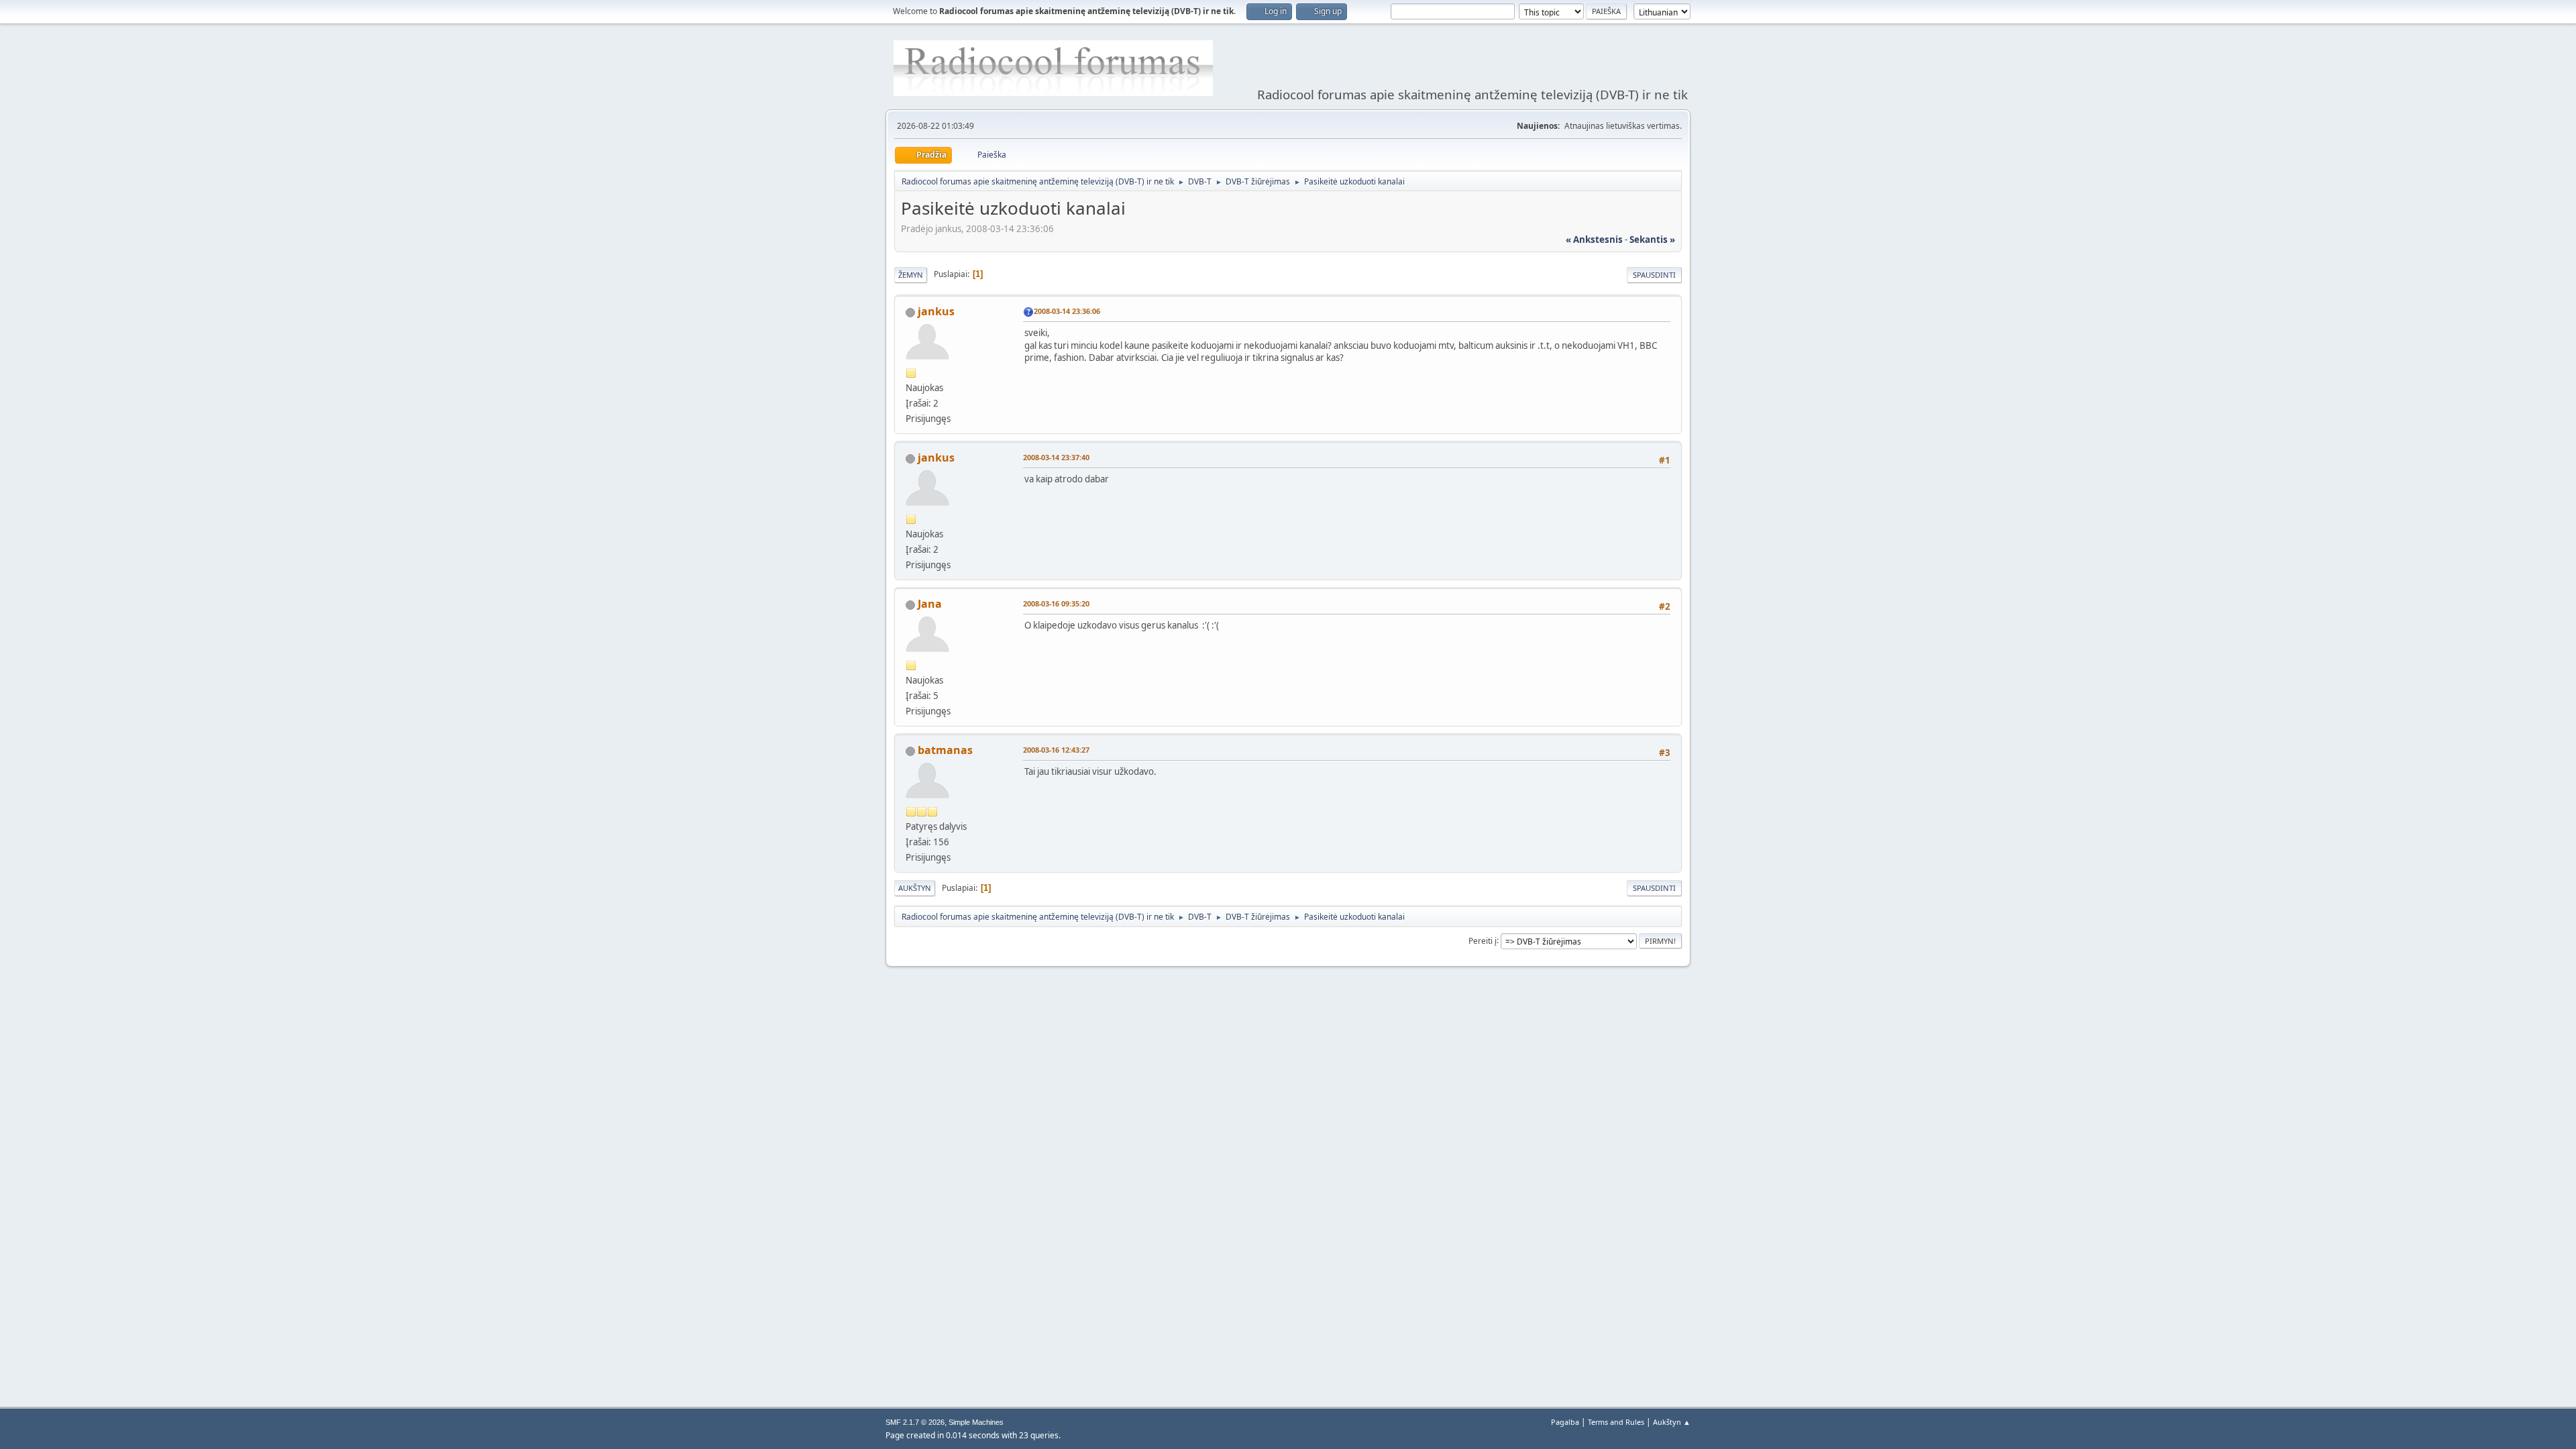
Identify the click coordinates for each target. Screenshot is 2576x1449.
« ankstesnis (1594, 239)
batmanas (945, 750)
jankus (936, 311)
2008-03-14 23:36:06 (1067, 311)
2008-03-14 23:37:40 (1056, 457)
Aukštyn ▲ (1672, 1422)
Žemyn (911, 275)
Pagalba (1565, 1422)
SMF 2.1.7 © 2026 (915, 1422)
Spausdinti (1654, 275)
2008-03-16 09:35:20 (1056, 603)
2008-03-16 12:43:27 (1056, 750)
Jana (930, 604)
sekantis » (1652, 239)
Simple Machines (976, 1422)
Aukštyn (915, 888)
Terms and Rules (1616, 1422)
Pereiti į (1483, 940)
